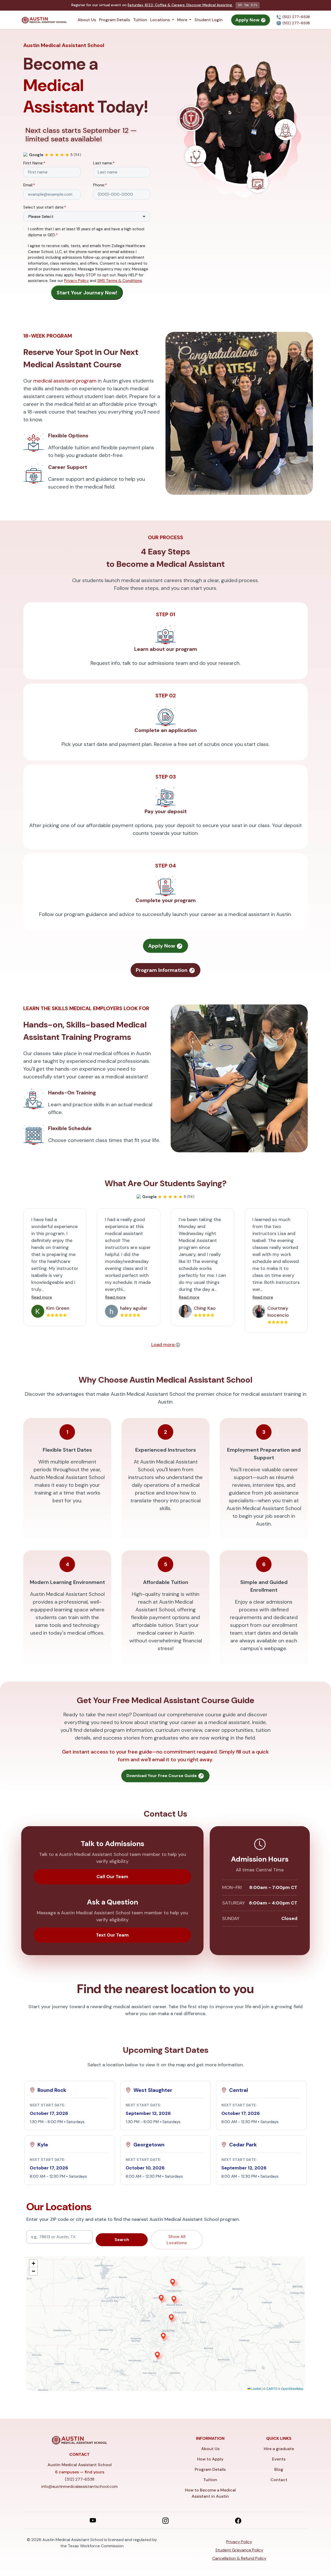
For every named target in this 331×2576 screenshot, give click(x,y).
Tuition (140, 20)
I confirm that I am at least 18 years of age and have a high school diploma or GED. (86, 232)
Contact (279, 2480)
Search (122, 2240)
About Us (87, 20)
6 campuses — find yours (80, 2472)
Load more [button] (164, 1345)
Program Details (115, 20)
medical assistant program (65, 381)
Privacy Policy (76, 281)
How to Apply (210, 2459)
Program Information (162, 970)
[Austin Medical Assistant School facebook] (238, 2520)
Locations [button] (161, 20)
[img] (165, 2324)
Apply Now (248, 20)
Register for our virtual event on (152, 5)
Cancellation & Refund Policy (239, 2558)
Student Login (209, 20)
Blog (279, 2469)
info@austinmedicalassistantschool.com (80, 2486)
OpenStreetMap (292, 2388)
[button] (70, 2106)
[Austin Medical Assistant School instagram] (165, 2520)
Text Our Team (112, 1935)
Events (279, 2459)
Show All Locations (177, 2240)
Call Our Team (112, 1877)
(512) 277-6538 (296, 17)
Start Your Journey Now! (87, 293)
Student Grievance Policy (239, 2550)
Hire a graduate (279, 2449)
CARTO (272, 2388)
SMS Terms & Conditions (120, 281)
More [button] (183, 20)
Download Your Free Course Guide (162, 1776)
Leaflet (256, 2388)
